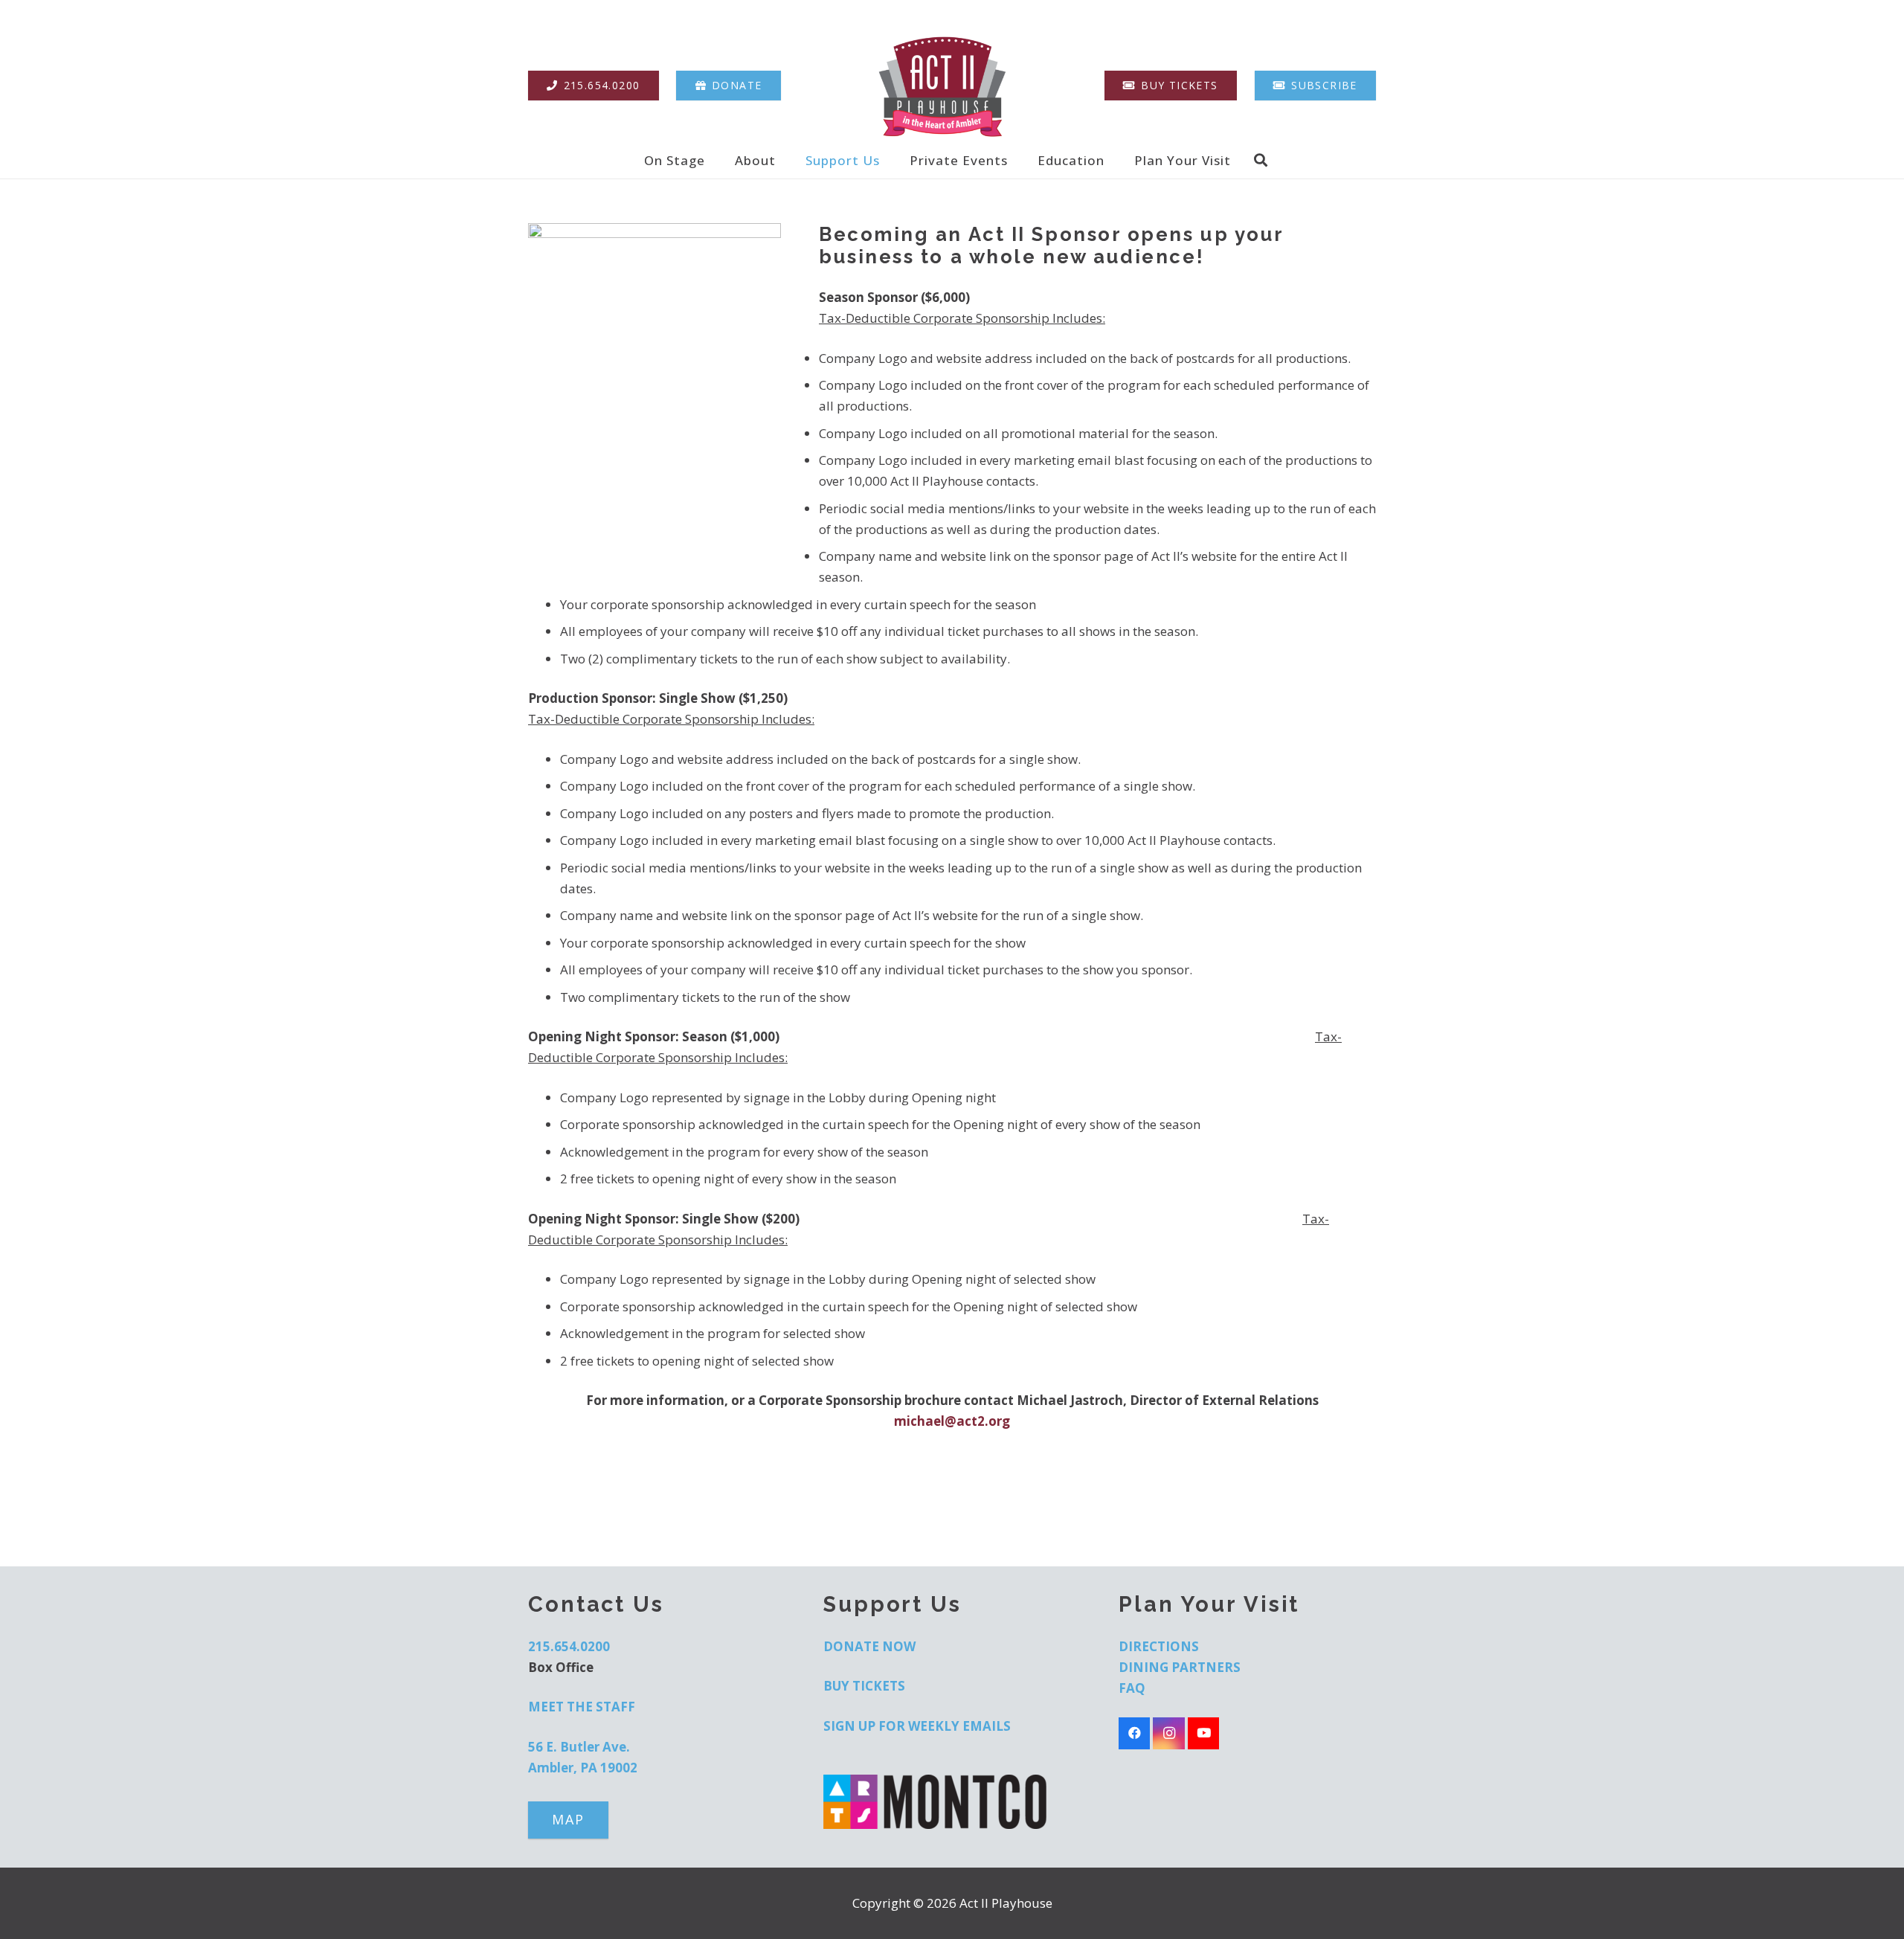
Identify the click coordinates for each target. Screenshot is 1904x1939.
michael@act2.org (952, 1421)
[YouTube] (1204, 1733)
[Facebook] (1135, 1733)
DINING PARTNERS (1180, 1667)
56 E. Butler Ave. (579, 1747)
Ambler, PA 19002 (583, 1768)
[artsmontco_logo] (952, 1802)
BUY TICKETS (864, 1686)
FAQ (1132, 1688)
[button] (716, 160)
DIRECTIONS (1159, 1646)
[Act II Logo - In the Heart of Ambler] (942, 86)
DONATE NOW (869, 1646)
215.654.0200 (569, 1646)
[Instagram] (1169, 1733)
